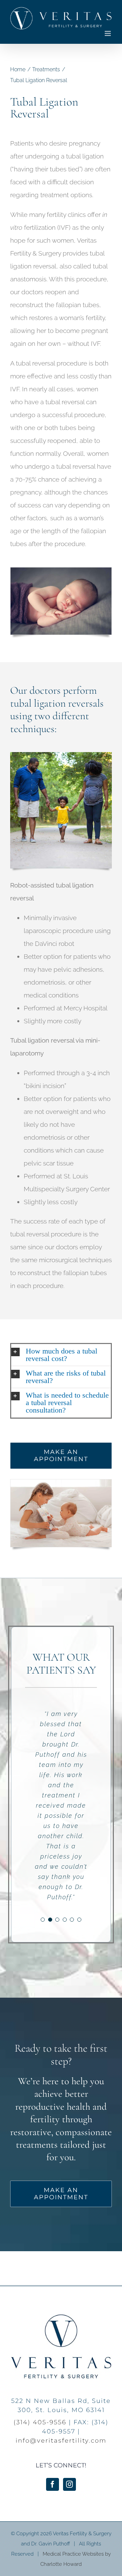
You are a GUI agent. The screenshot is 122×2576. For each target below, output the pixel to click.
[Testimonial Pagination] (43, 1920)
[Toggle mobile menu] (108, 33)
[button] (61, 1355)
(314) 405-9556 (40, 2422)
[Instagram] (69, 2484)
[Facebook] (53, 2484)
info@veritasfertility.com (61, 2441)
